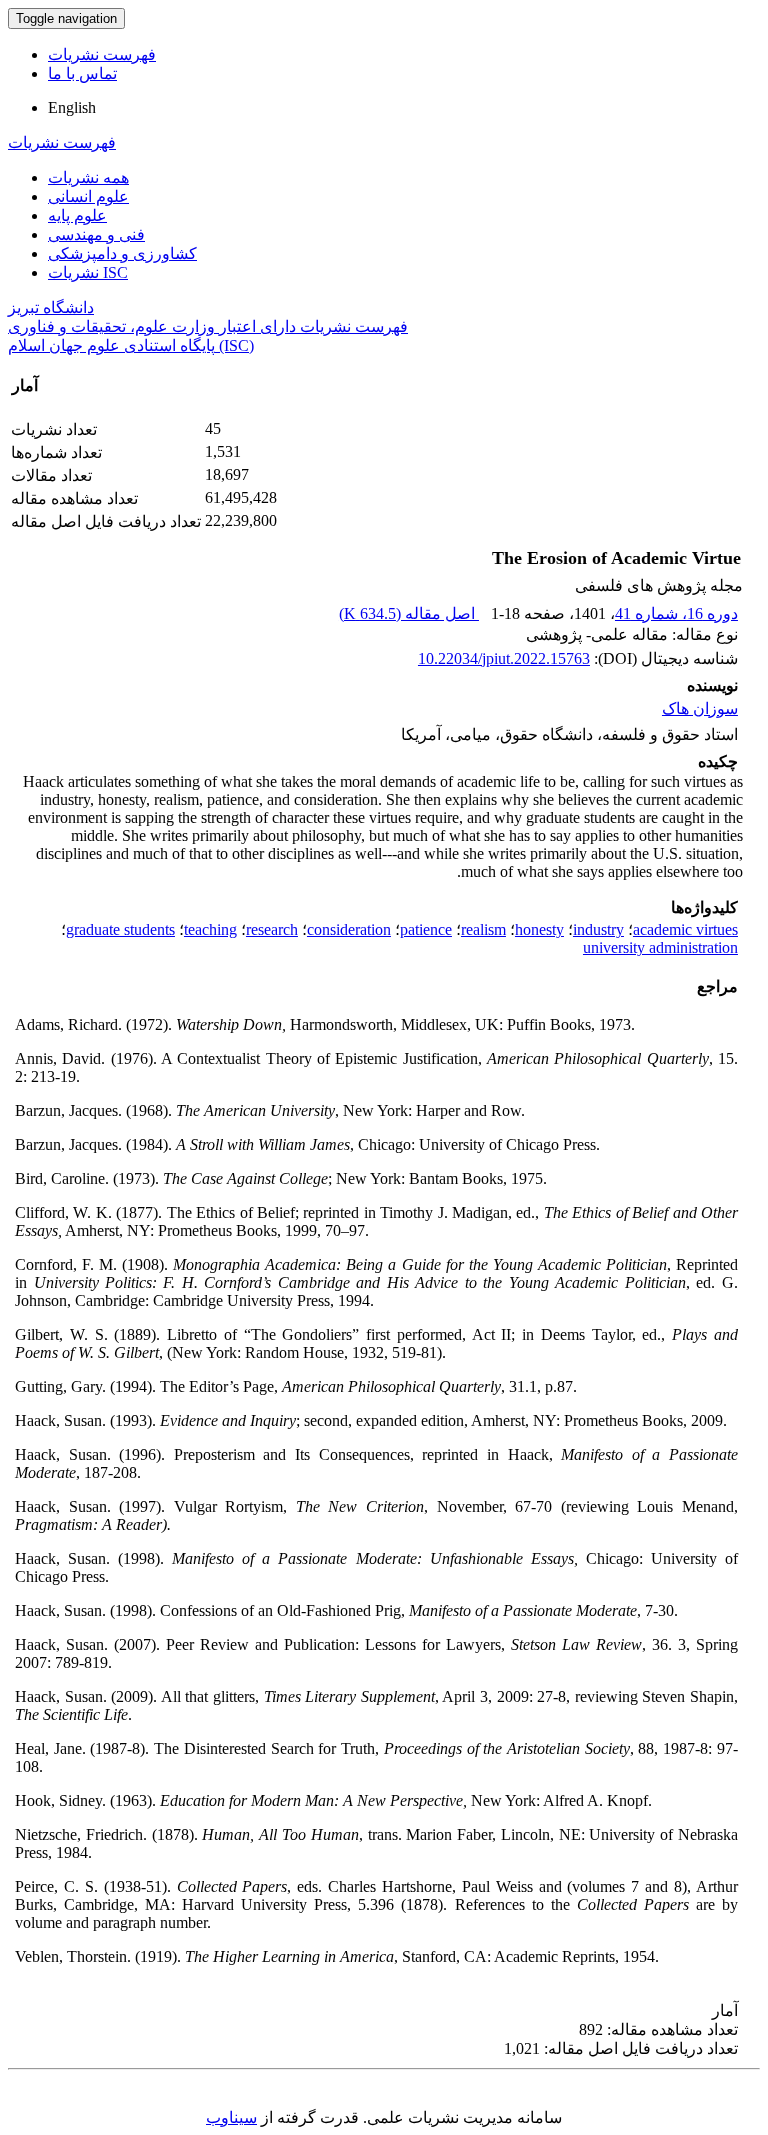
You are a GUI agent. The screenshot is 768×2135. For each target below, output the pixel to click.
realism (483, 929)
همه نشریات (88, 177)
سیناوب (231, 2117)
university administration (660, 947)
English (72, 107)
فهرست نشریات (102, 54)
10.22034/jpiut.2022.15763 (504, 658)
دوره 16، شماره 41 (676, 613)
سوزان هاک (700, 708)
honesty (539, 929)
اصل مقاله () (409, 613)
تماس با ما (82, 73)
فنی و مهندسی (96, 234)
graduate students (120, 929)
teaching (210, 929)
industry (598, 929)
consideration (349, 929)
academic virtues (685, 929)
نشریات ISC (88, 272)
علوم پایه (77, 215)
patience (426, 929)
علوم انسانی (88, 196)
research (272, 929)
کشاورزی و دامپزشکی (122, 253)
